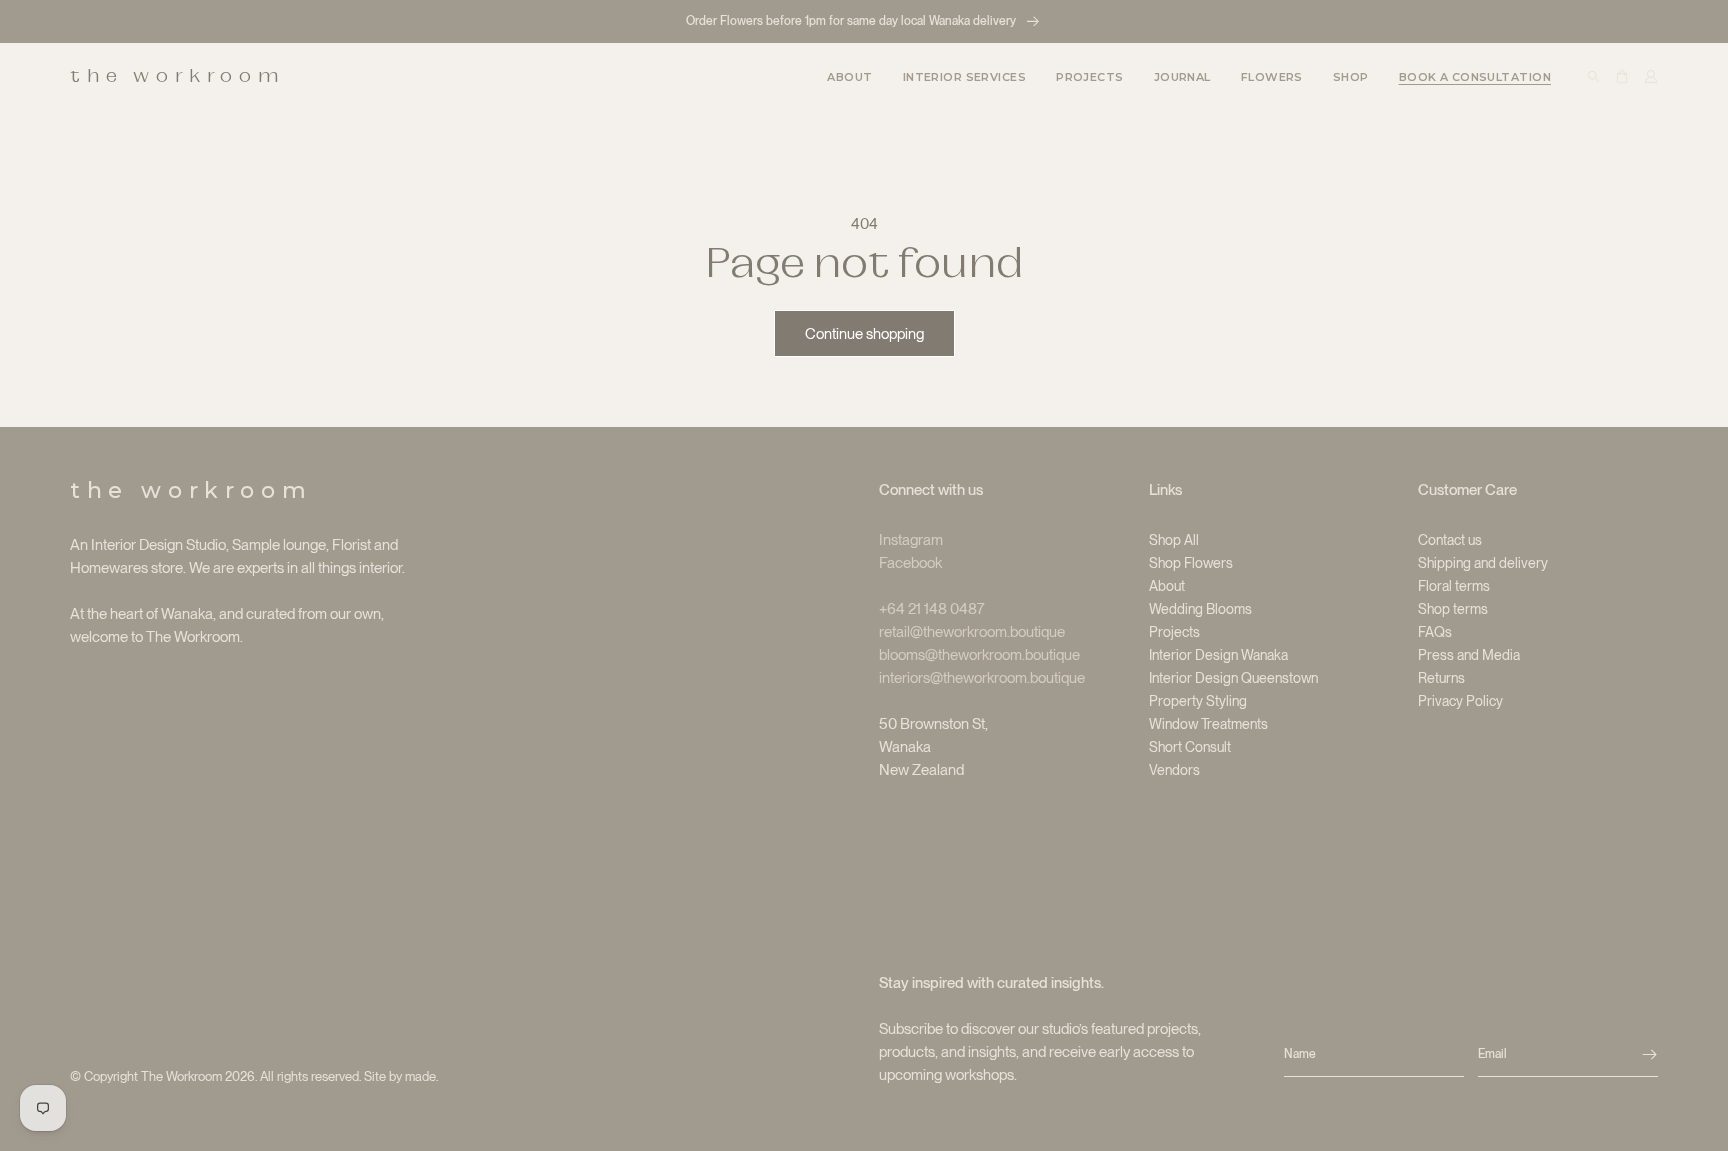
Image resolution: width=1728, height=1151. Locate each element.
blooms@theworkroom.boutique (979, 655)
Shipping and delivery (1483, 563)
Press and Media (1469, 655)
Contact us (1450, 540)
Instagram (911, 540)
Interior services (964, 77)
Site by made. (401, 1076)
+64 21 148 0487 (932, 609)
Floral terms (1454, 586)
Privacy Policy (1460, 701)
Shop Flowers (1191, 563)
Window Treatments (1208, 724)
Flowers (1272, 77)
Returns (1441, 678)
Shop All (1174, 540)
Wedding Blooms (1200, 609)
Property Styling (1198, 701)
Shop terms (1453, 609)
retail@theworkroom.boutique (972, 632)
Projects (1174, 632)
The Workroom (181, 1076)
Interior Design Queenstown (1233, 678)
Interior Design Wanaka (1218, 655)
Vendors (1174, 770)
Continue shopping (864, 334)
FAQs (1435, 632)
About (1167, 586)
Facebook (910, 563)
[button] (964, 76)
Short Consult (1190, 747)
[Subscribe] (1649, 1055)
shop (1351, 77)
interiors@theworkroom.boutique (982, 678)
